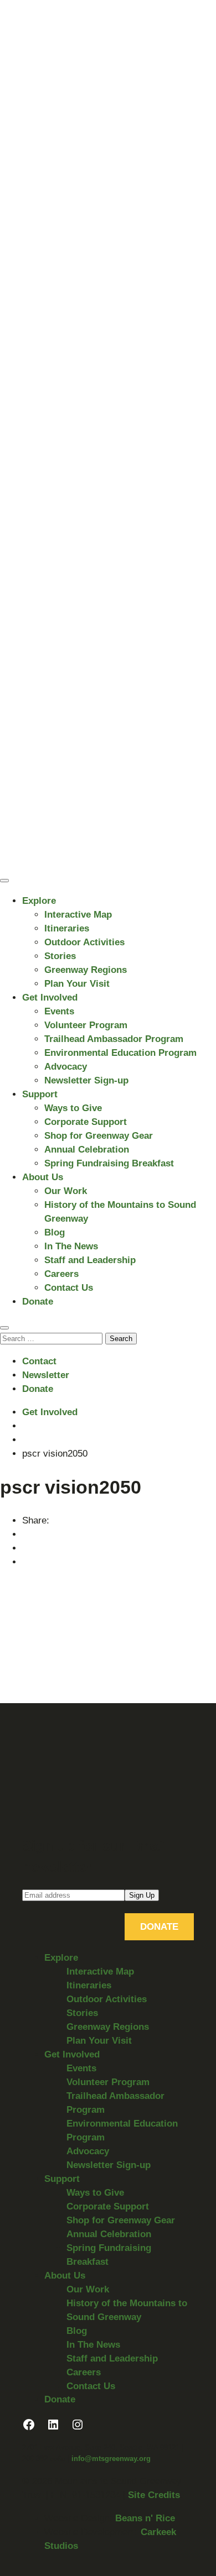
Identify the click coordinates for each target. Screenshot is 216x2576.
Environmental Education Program (120, 1053)
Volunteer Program (86, 1025)
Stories (60, 956)
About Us (43, 1177)
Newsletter (46, 1375)
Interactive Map (78, 915)
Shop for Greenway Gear (99, 1136)
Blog (55, 1232)
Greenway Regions (86, 970)
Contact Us (69, 1288)
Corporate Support (86, 1122)
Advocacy (66, 1067)
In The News (71, 1246)
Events (59, 1011)
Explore (39, 901)
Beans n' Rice (145, 2518)
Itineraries (67, 928)
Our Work (66, 1191)
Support (40, 1094)
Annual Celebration (87, 1150)
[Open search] (4, 1328)
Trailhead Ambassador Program (114, 1039)
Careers (61, 1274)
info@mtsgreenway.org (111, 2459)
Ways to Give (73, 1108)
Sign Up (142, 1895)
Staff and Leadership (90, 1260)
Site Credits (154, 2495)
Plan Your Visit (77, 984)
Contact (39, 1361)
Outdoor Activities (84, 942)
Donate (38, 1302)
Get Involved (50, 998)
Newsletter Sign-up (86, 1080)
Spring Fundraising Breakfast (109, 1163)
